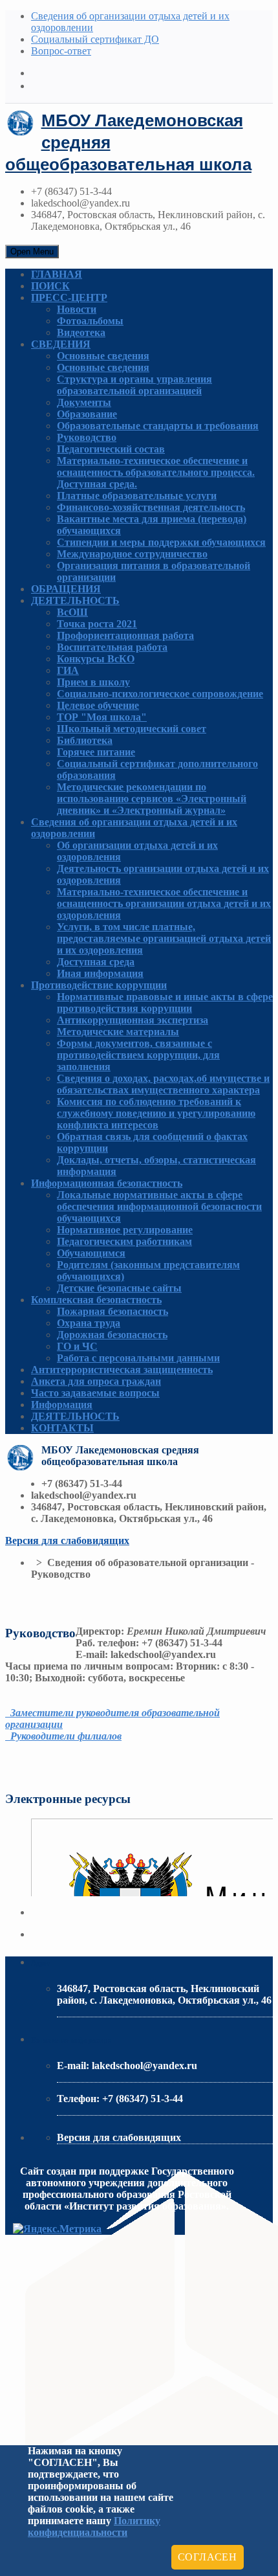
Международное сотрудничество (132, 554)
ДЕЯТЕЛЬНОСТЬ (75, 600)
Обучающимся (91, 1253)
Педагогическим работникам (124, 1241)
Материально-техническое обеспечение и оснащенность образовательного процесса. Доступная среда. (156, 472)
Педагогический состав (111, 449)
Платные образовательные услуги (137, 496)
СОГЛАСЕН (208, 2557)
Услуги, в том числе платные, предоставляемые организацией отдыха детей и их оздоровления (164, 938)
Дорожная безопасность (112, 1335)
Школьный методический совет (132, 729)
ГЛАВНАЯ (57, 274)
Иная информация (100, 973)
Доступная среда (96, 962)
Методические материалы (118, 1032)
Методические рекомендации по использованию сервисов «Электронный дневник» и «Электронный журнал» (152, 799)
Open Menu (32, 252)
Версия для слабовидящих (67, 1540)
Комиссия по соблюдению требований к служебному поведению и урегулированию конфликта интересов (156, 1113)
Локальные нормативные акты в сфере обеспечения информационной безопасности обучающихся (159, 1206)
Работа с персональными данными (138, 1358)
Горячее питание (96, 752)
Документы (84, 402)
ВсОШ (72, 612)
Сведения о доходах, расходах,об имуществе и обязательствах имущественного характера (163, 1084)
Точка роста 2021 (97, 624)
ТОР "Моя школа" (102, 717)
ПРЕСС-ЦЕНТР (69, 297)
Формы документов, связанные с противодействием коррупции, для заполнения (138, 1055)
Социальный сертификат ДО (95, 39)
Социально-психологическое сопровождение (160, 694)
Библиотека (85, 740)
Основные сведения (103, 356)
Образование (87, 414)
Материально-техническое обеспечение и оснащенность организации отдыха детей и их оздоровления (164, 903)
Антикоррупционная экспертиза (133, 1020)
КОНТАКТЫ (62, 1428)
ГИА (68, 670)
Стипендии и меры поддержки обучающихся (161, 542)
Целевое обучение (98, 705)
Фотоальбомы (90, 321)
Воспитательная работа (112, 647)
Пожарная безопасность (112, 1311)
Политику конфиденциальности (94, 2526)
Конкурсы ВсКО (96, 659)
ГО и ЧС (77, 1346)
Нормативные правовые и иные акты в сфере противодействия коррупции (165, 1002)
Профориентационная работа (125, 635)
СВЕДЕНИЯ (61, 344)
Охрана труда (89, 1323)
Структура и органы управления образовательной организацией (134, 385)
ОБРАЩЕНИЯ (66, 589)
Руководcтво (87, 437)
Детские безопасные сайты (119, 1288)
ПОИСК (50, 286)
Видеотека (81, 332)
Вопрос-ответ (61, 51)
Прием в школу (93, 682)
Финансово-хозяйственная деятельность (151, 507)
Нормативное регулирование (125, 1230)
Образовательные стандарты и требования (158, 426)
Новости (77, 309)
